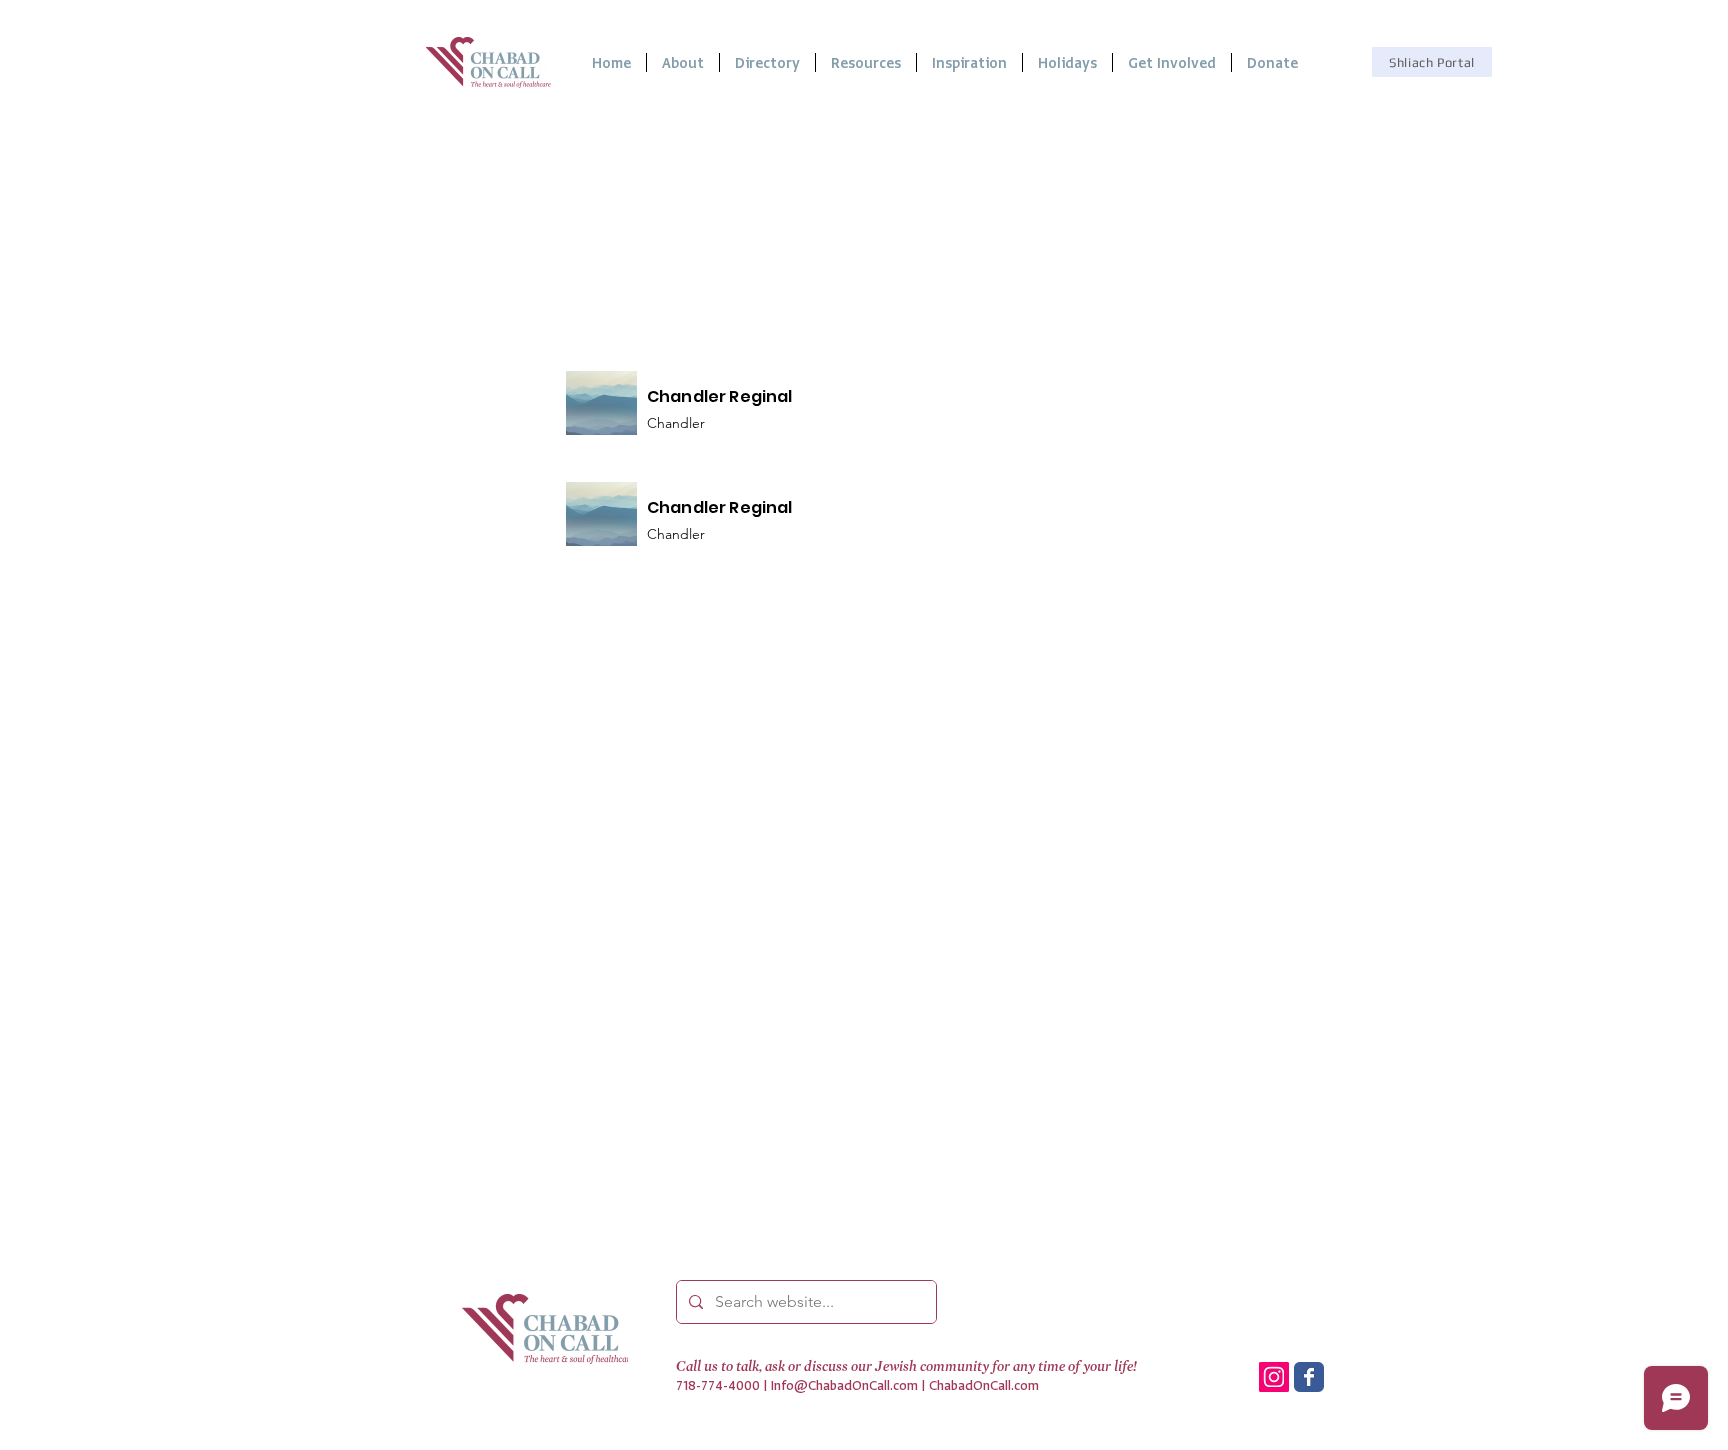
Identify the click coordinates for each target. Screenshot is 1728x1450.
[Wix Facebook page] (1309, 1377)
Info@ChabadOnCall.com (844, 1385)
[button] (866, 62)
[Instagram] (1274, 1377)
